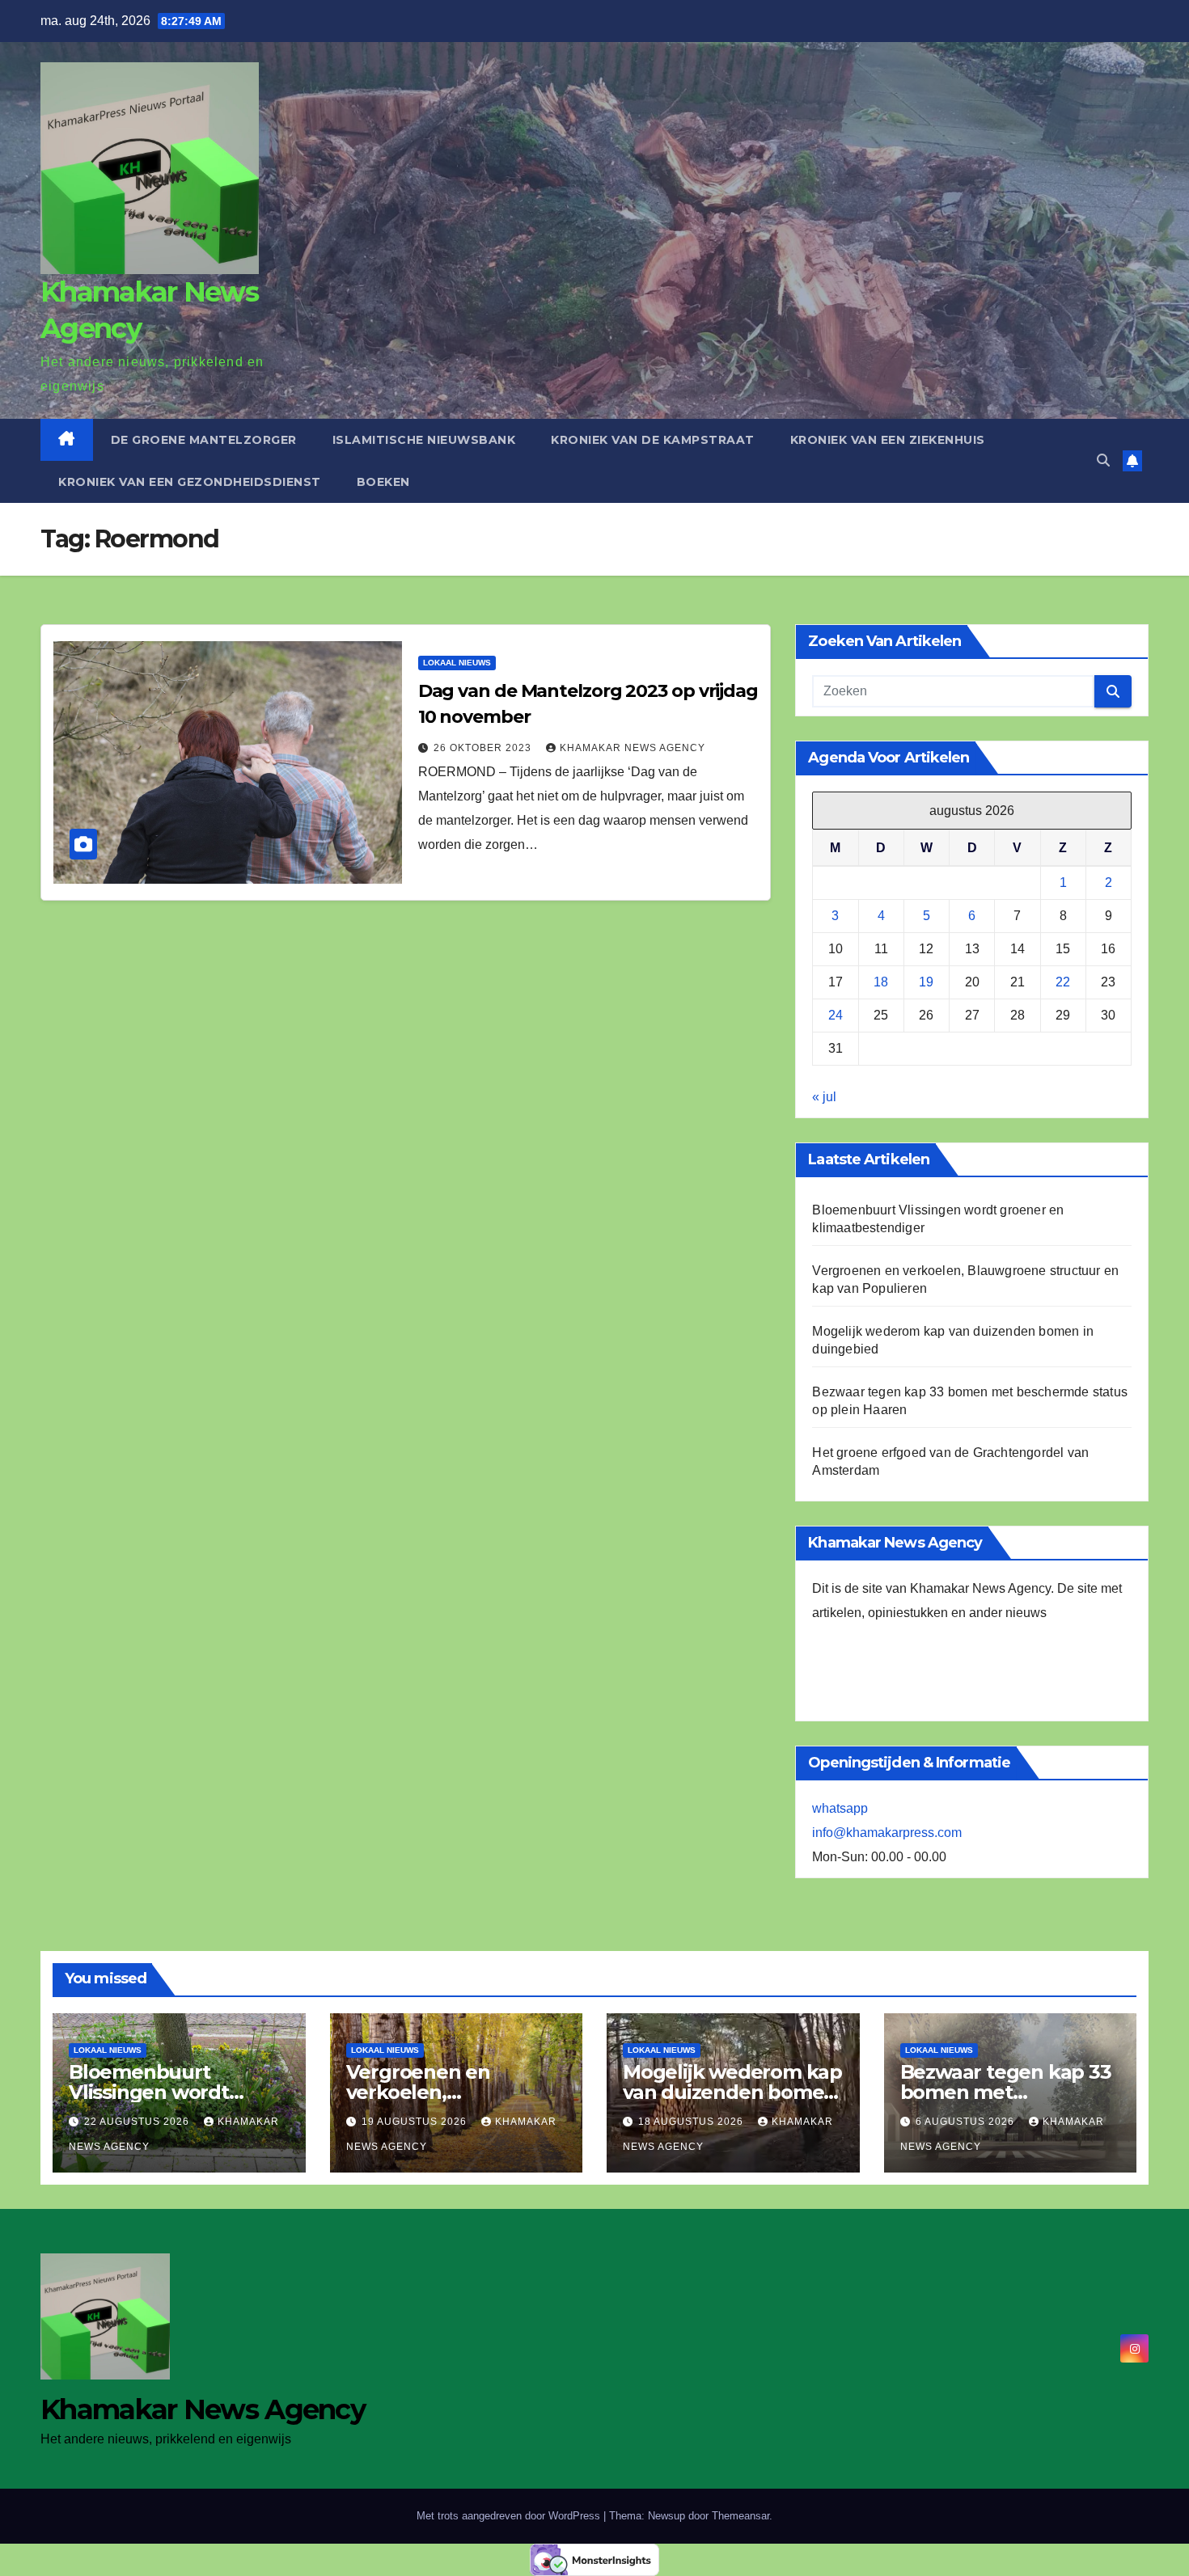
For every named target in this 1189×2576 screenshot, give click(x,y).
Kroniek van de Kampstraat (653, 440)
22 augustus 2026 (138, 2122)
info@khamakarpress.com (887, 1833)
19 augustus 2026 (416, 2122)
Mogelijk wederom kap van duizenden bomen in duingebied (732, 2092)
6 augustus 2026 (967, 2122)
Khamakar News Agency (633, 748)
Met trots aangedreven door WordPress (510, 2516)
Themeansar (740, 2516)
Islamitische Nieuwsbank (424, 440)
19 (926, 982)
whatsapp (840, 1808)
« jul (824, 1097)
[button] (1103, 460)
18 (881, 982)
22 (1063, 982)
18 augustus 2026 (692, 2122)
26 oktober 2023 (484, 748)
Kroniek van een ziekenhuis (888, 440)
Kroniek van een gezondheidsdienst (190, 482)
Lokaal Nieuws (457, 663)
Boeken (383, 482)
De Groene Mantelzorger (204, 440)
